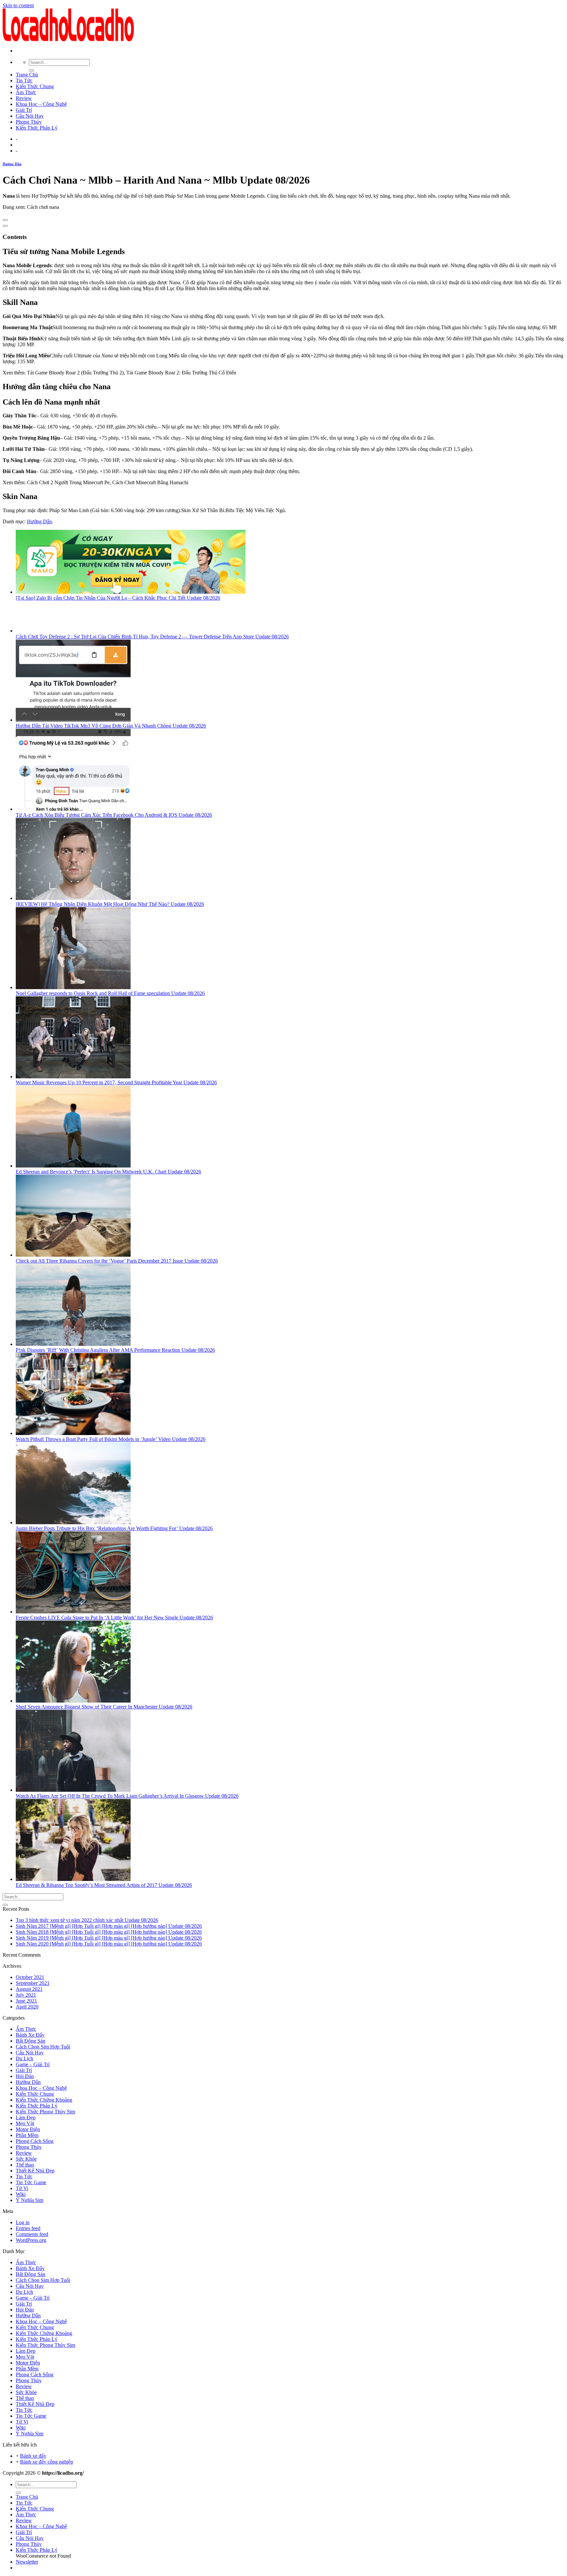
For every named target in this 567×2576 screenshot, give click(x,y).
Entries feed (28, 2228)
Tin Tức (24, 80)
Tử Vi (22, 2188)
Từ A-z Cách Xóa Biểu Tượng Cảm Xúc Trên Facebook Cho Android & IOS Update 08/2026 (114, 815)
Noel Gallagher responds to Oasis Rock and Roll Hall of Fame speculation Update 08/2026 (110, 993)
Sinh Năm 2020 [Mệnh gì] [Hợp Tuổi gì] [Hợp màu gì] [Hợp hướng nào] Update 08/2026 (109, 1944)
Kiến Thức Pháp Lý (37, 128)
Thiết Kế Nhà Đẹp (35, 2171)
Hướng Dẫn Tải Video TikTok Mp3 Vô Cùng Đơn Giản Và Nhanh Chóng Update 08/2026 (111, 726)
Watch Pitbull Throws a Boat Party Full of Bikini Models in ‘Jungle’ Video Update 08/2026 (111, 1439)
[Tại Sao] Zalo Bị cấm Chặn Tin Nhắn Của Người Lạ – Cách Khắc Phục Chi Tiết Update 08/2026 (118, 598)
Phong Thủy (29, 122)
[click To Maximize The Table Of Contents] (5, 220)
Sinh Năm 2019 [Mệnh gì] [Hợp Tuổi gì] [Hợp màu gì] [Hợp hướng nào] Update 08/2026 (109, 1938)
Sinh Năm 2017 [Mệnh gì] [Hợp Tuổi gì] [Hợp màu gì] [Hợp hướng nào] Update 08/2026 (109, 1926)
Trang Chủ (27, 75)
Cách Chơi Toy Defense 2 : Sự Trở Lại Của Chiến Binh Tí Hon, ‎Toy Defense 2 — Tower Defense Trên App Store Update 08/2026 (152, 637)
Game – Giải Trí (33, 2064)
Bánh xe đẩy (33, 2456)
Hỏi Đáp (25, 2076)
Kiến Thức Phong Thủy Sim (45, 2112)
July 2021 (26, 1995)
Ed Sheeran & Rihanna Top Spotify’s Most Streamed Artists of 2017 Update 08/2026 (104, 1885)
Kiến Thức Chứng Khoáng (44, 2100)
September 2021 (33, 1983)
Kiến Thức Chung (35, 86)
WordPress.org (31, 2240)
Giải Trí (24, 110)
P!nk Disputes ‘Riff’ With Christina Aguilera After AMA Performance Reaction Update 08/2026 (115, 1350)
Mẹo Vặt (25, 2123)
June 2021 (26, 2001)
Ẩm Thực (26, 92)
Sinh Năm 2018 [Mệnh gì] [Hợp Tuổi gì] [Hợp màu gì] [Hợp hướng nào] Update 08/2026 (109, 1932)
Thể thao (25, 2165)
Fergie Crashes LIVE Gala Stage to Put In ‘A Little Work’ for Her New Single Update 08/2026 (114, 1617)
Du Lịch (24, 2058)
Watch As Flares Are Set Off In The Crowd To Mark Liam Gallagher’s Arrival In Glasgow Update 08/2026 (127, 1796)
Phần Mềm (27, 2135)
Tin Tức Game (31, 2182)
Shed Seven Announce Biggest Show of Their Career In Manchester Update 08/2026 (104, 1707)
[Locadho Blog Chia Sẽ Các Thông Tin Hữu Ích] (68, 40)
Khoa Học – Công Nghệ (41, 104)
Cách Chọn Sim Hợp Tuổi (43, 2047)
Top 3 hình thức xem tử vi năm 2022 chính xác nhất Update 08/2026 (87, 1920)
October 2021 (30, 1977)
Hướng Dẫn (12, 164)
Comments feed (32, 2234)
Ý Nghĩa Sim (30, 2200)
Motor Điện (28, 2129)
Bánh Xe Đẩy (30, 2035)
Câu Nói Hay (30, 116)
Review (24, 98)
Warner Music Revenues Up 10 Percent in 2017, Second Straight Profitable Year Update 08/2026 (116, 1082)
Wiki (21, 2194)
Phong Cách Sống (35, 2141)
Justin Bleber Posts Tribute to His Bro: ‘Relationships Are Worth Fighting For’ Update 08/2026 (114, 1528)
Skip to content (18, 5)
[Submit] (31, 70)
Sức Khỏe (26, 2159)
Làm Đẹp (26, 2117)
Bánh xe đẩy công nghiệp (47, 2462)
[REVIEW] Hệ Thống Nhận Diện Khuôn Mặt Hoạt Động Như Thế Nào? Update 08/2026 (110, 904)
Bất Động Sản (31, 2041)
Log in (23, 2222)
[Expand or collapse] (5, 226)
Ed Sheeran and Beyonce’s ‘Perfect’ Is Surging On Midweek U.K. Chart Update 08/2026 (108, 1172)
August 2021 (29, 1989)
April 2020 (27, 2007)
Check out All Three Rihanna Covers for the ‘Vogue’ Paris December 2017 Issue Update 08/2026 (117, 1261)
